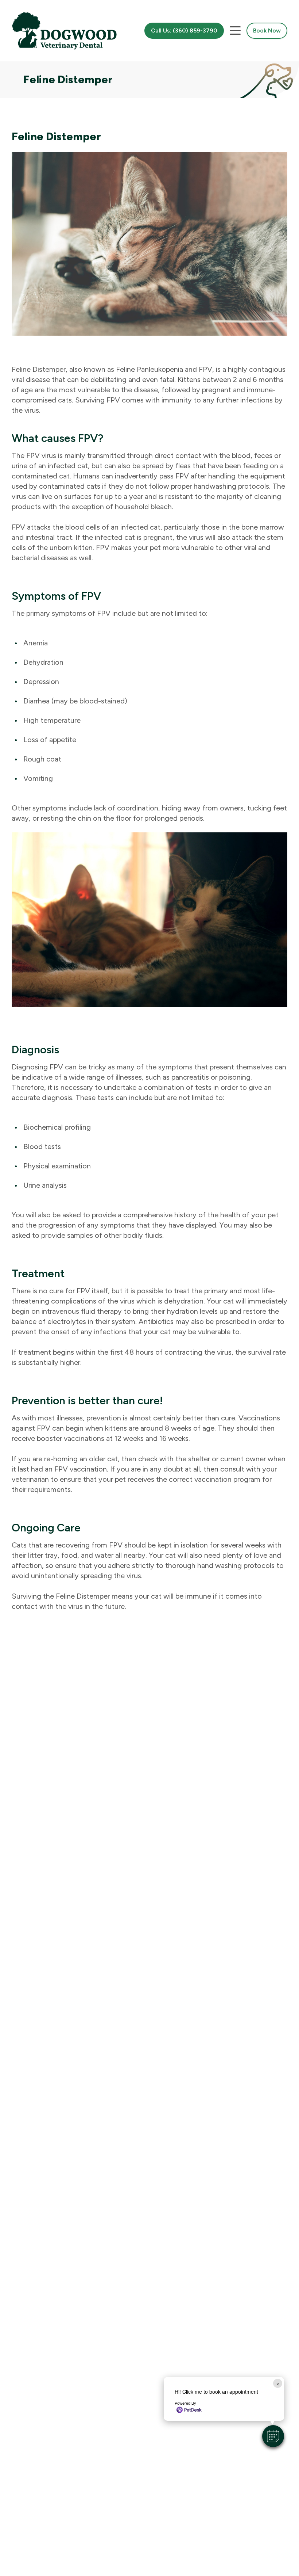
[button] (273, 2436)
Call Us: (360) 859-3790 (184, 30)
